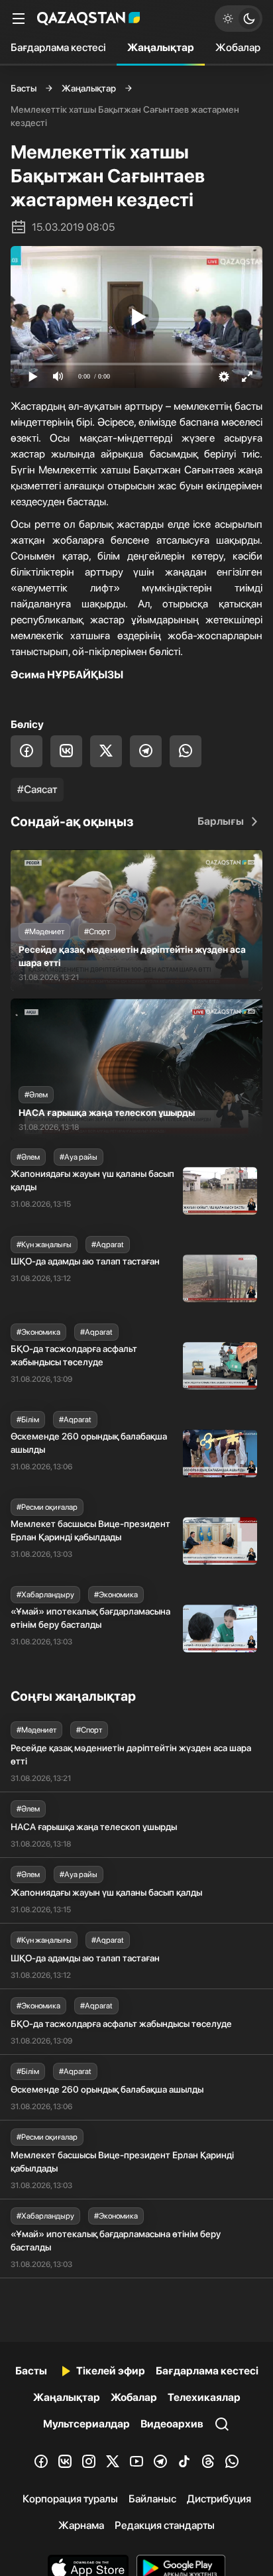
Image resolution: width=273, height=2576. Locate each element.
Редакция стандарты (165, 2525)
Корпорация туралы (70, 2499)
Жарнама (81, 2525)
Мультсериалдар (86, 2424)
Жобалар (238, 47)
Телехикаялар (204, 2397)
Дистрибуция (219, 2499)
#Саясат (37, 789)
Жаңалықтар (161, 47)
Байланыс (152, 2499)
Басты (24, 88)
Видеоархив (172, 2424)
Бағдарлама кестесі (58, 47)
